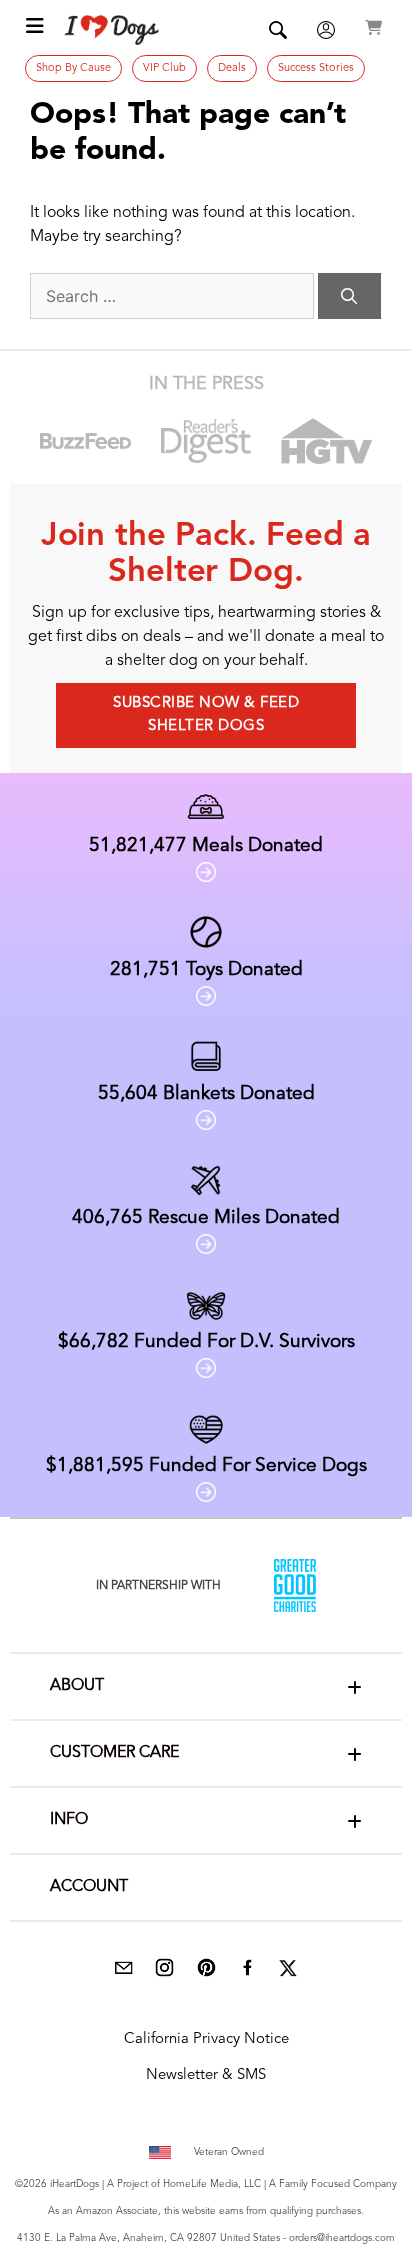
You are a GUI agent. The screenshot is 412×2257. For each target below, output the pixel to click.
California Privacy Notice (206, 2039)
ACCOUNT (89, 1887)
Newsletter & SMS (206, 2075)
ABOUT (77, 1686)
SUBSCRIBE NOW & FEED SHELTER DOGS (206, 715)
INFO (69, 1820)
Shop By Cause (73, 68)
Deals (232, 68)
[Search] (349, 296)
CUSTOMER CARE (114, 1753)
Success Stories (316, 68)
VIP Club (164, 68)
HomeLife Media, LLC (212, 2184)
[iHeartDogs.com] (112, 30)
